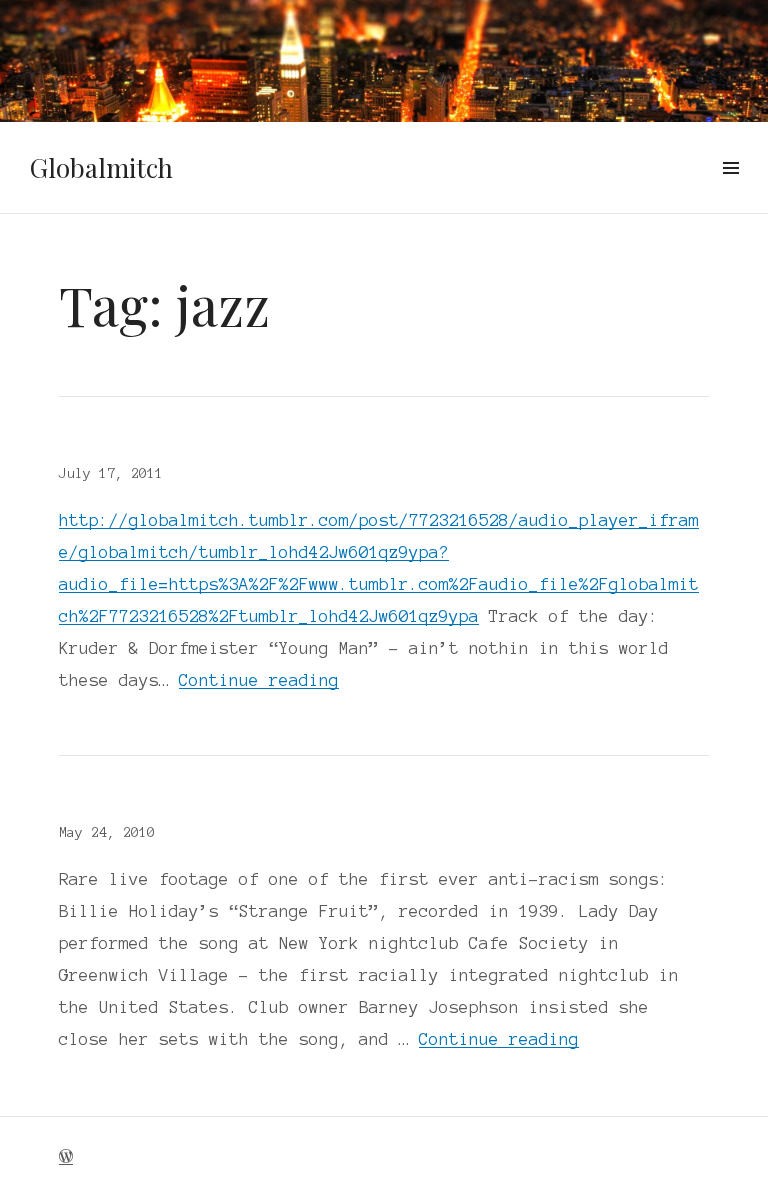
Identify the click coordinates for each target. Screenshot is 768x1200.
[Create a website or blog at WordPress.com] (66, 1157)
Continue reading (259, 680)
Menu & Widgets (730, 191)
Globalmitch (101, 167)
